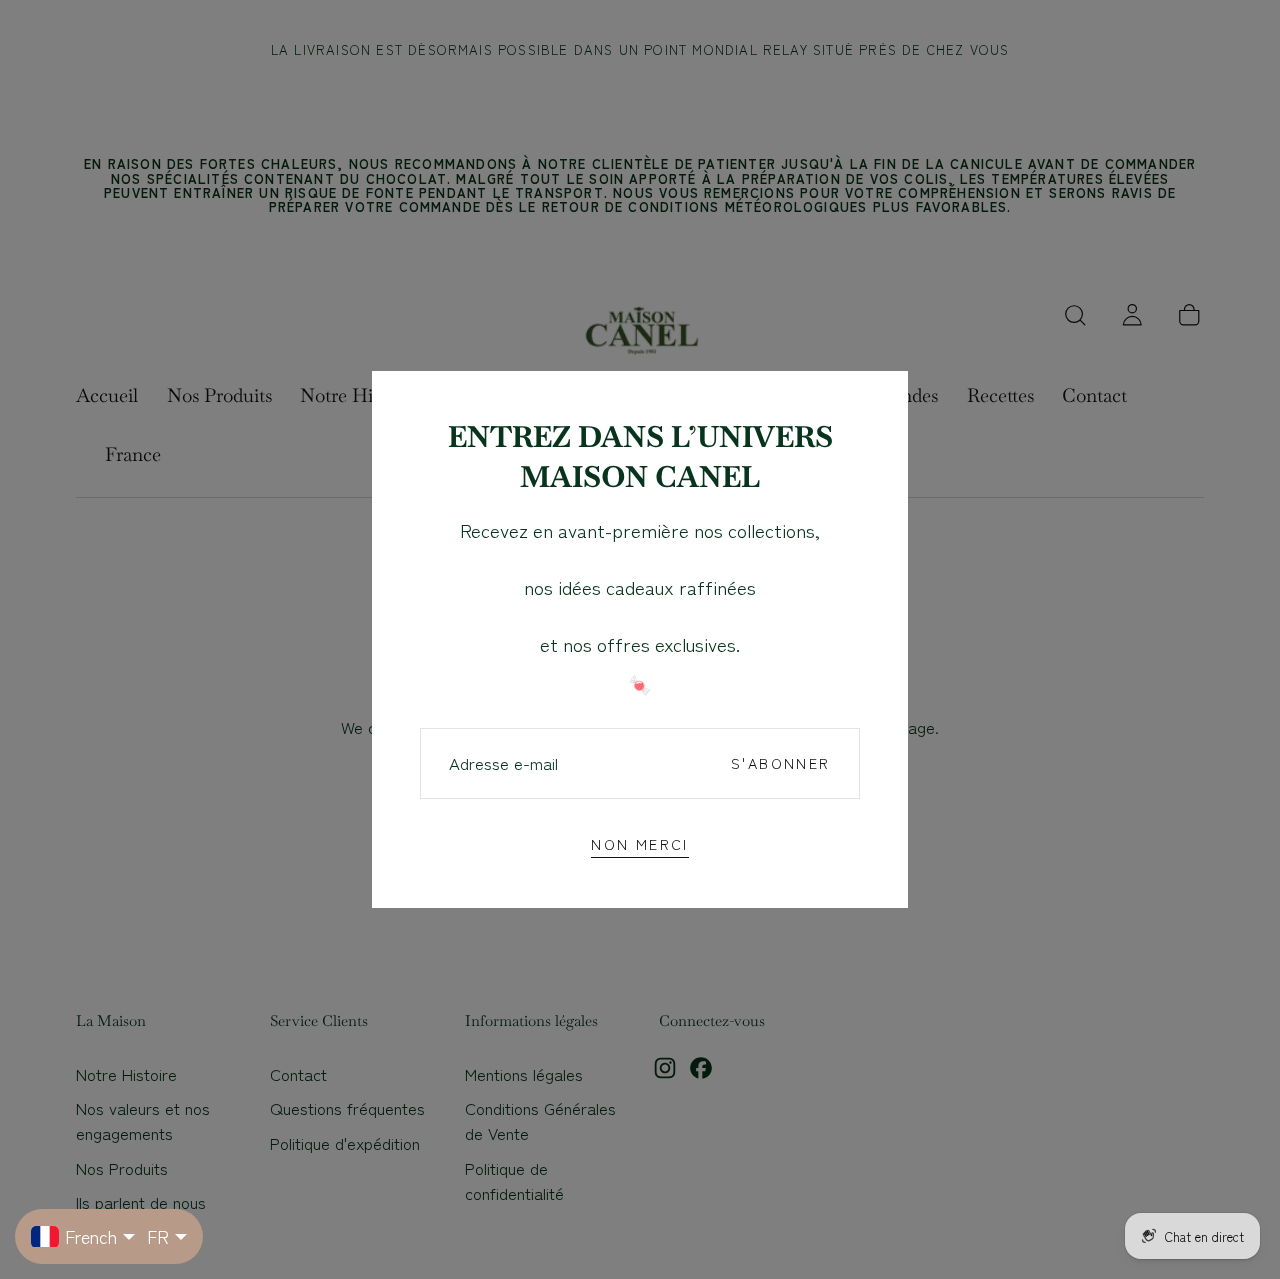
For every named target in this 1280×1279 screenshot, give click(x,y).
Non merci (639, 843)
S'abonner (780, 762)
